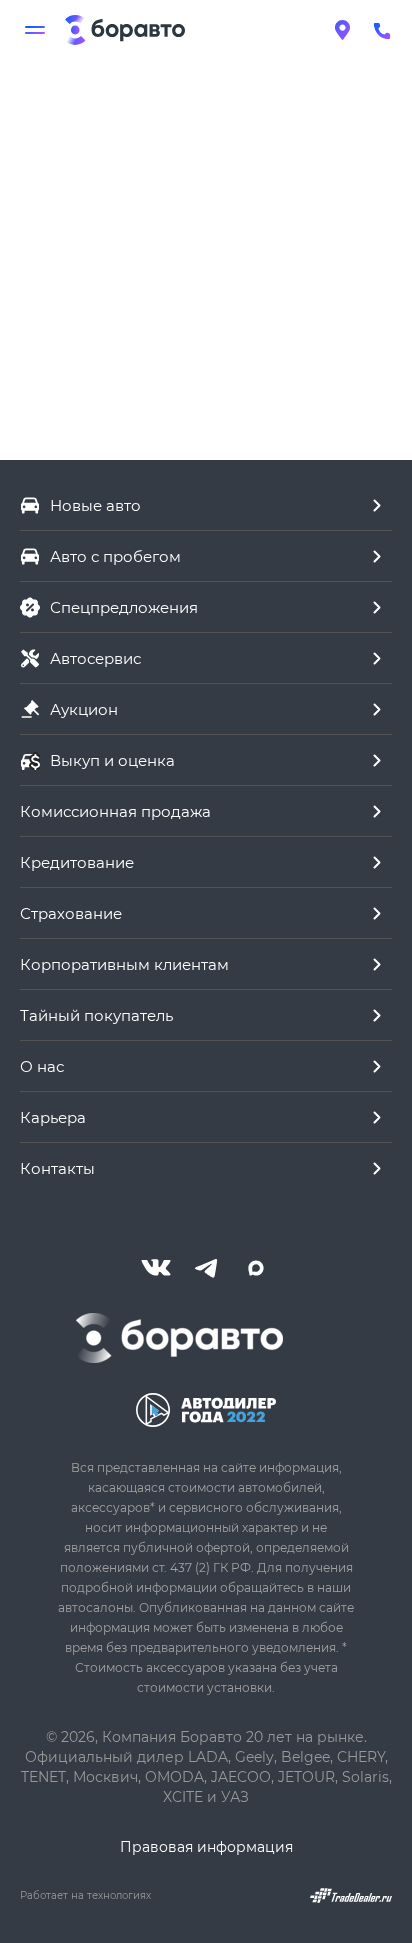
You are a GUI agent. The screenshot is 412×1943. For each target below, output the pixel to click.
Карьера (53, 1117)
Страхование (71, 913)
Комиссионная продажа (115, 811)
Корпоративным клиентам (124, 964)
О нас (42, 1066)
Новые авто (95, 505)
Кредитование (77, 862)
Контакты (57, 1168)
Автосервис (95, 658)
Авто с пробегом (115, 556)
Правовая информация (206, 1846)
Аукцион (84, 709)
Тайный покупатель (96, 1015)
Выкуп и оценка (112, 760)
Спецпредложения (124, 607)
